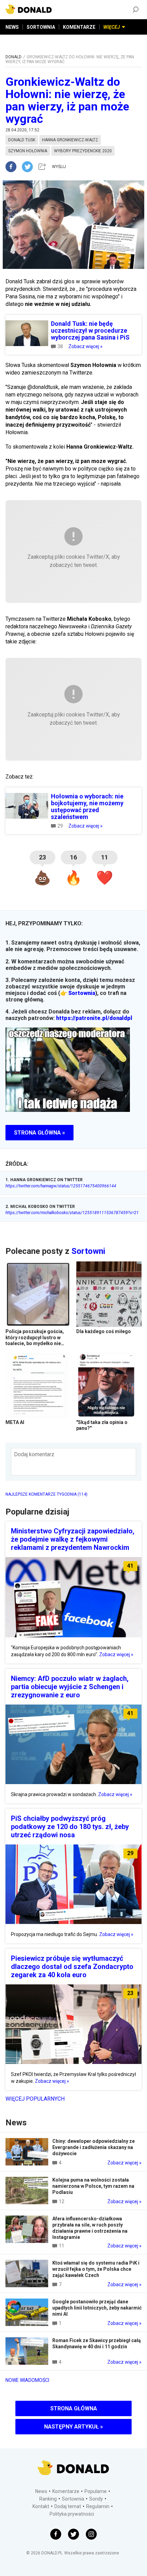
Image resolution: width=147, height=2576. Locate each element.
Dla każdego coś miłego (104, 1331)
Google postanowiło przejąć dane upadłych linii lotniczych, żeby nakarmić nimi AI (97, 2308)
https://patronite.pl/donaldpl (94, 1018)
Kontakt (41, 2506)
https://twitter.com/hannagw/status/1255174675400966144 (61, 1186)
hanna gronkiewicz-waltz (70, 140)
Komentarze (66, 2491)
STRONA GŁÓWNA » (39, 1133)
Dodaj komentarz (34, 1454)
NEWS (12, 27)
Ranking (48, 2499)
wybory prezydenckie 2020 (83, 151)
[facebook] (14, 167)
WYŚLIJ (59, 167)
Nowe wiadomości (27, 2380)
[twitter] (29, 167)
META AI (15, 1422)
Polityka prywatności (72, 2514)
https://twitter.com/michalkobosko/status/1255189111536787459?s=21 (72, 1213)
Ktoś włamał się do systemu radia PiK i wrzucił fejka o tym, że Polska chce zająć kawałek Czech (96, 2269)
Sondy (96, 2499)
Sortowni (88, 1251)
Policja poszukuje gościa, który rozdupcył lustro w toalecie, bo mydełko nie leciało (35, 1340)
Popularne (96, 2491)
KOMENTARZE (79, 27)
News (41, 2491)
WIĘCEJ (112, 27)
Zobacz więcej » (85, 346)
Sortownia (82, 993)
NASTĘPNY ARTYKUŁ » (73, 2427)
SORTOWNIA (41, 27)
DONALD (14, 57)
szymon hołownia (28, 151)
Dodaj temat (68, 2506)
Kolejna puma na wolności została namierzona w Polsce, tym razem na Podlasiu (93, 2186)
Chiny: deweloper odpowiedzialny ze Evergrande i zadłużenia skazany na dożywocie (93, 2147)
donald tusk (22, 140)
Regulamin (98, 2506)
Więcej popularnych (35, 2099)
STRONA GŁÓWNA (74, 2408)
